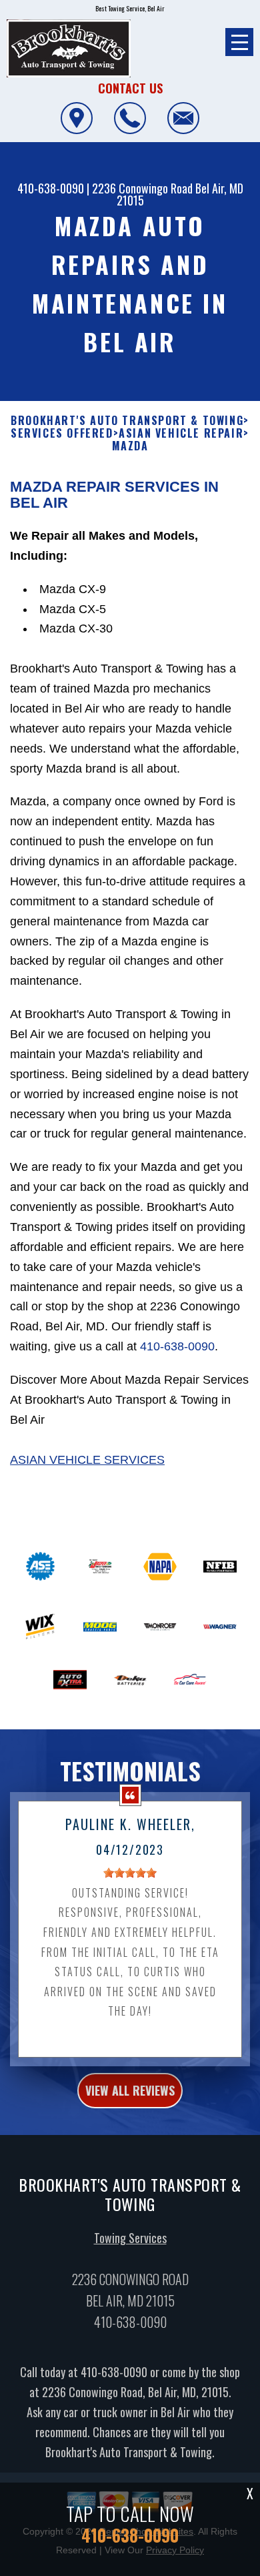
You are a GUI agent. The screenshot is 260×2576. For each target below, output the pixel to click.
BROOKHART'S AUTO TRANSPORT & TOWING (127, 421)
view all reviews (130, 2090)
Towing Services (130, 2238)
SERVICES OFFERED (62, 433)
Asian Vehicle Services (87, 1460)
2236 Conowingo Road (142, 188)
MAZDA (130, 446)
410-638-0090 (51, 188)
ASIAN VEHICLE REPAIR (181, 433)
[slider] (130, 1873)
